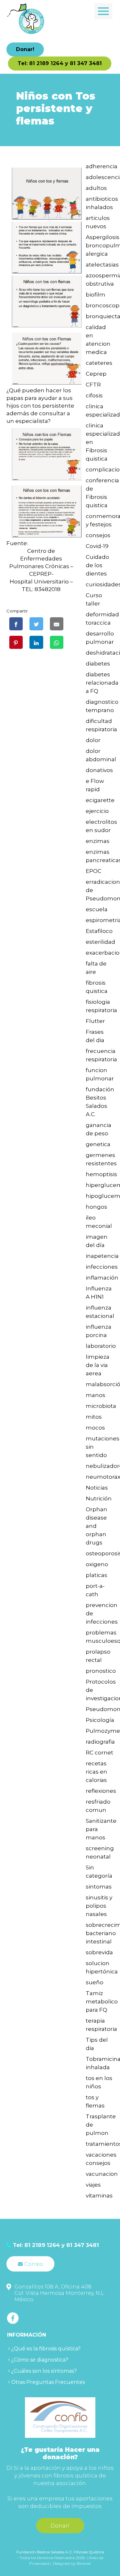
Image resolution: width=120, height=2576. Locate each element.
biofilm (96, 295)
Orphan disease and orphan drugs (96, 1526)
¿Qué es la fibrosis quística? (46, 2349)
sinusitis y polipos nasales (99, 1906)
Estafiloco (99, 931)
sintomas (99, 1887)
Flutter (95, 1021)
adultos (96, 188)
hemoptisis (101, 1174)
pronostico (101, 1671)
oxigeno (97, 1564)
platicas (96, 1575)
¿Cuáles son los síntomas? (44, 2371)
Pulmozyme (103, 1731)
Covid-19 (97, 546)
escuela (97, 909)
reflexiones (101, 1791)
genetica (98, 1144)
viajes (93, 2185)
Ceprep (96, 374)
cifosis (94, 395)
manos (96, 1395)
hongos (96, 1207)
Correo (34, 2264)
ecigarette (100, 800)
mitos (94, 1417)
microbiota (101, 1406)
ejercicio (97, 811)
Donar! (25, 49)
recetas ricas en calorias (96, 1772)
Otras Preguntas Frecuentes (48, 2382)
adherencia (102, 166)
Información (27, 2335)
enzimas (98, 841)
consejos (98, 535)
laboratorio (101, 1346)
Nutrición (99, 1498)
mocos (95, 1428)
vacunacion (102, 2174)
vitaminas (99, 2196)
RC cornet (100, 1753)
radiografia (100, 1742)
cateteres (99, 363)
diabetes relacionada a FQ (102, 683)
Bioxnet (84, 2563)
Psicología (100, 1720)
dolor (93, 740)
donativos (99, 770)
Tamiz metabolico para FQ (102, 2001)
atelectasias (102, 265)
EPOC (94, 871)
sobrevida (99, 1952)
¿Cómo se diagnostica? (40, 2360)
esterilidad (100, 942)
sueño (95, 1982)
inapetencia (102, 1256)
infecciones (102, 1267)
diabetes (98, 664)
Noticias (97, 1488)
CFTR (93, 385)
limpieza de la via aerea (98, 1365)
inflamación (102, 1278)
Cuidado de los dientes (97, 565)
